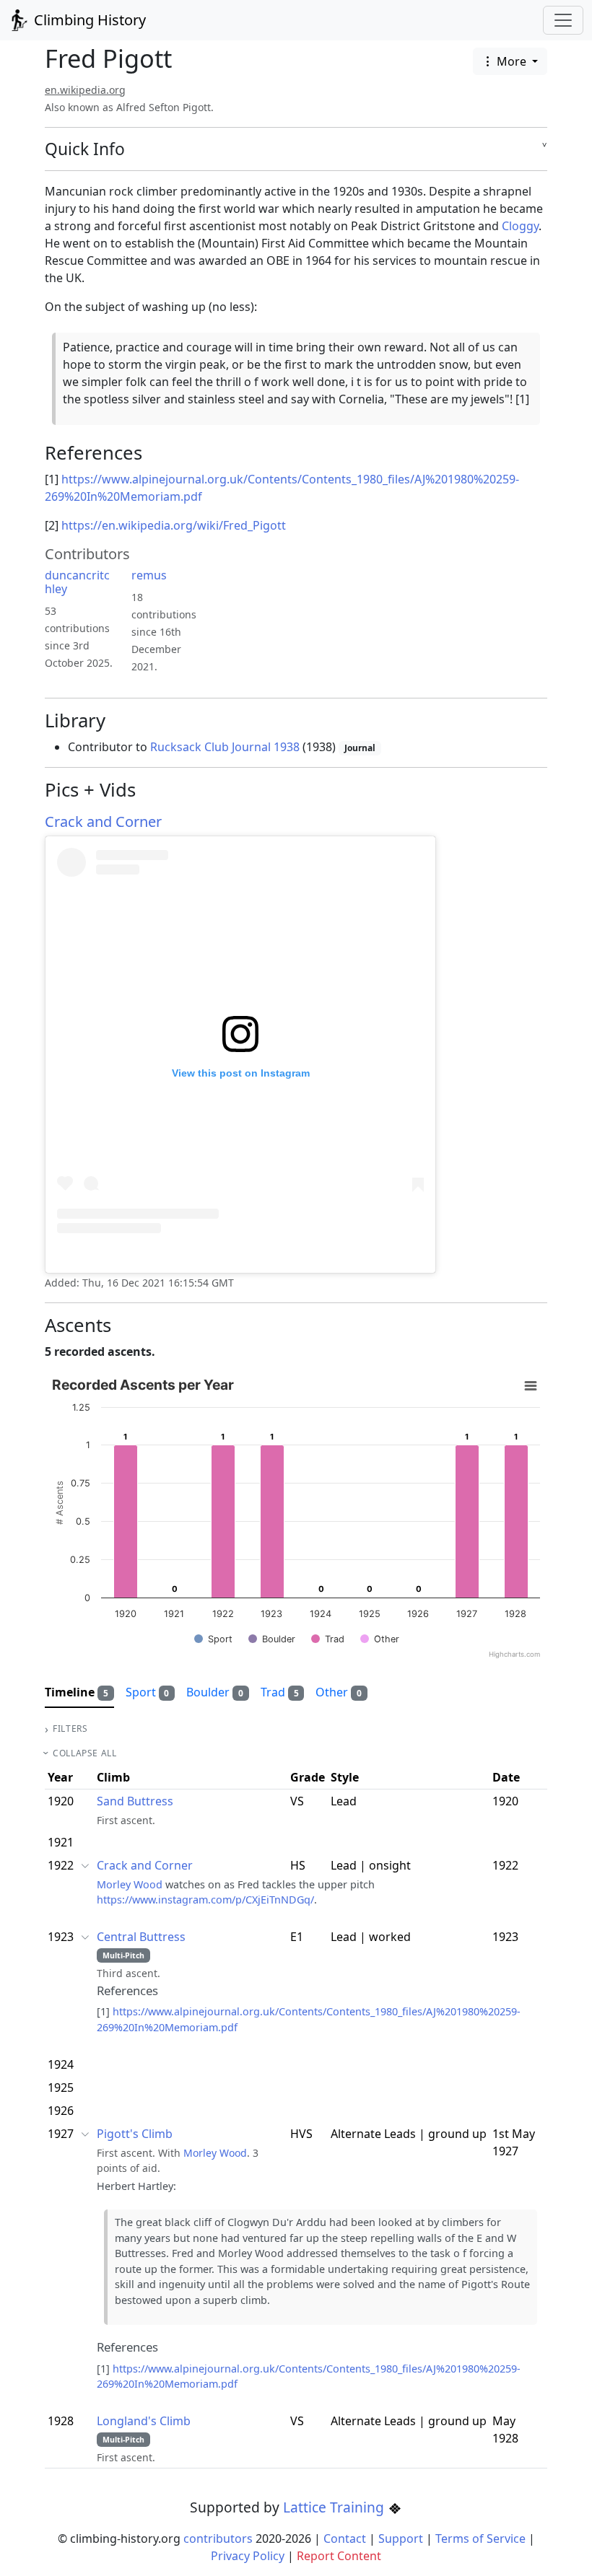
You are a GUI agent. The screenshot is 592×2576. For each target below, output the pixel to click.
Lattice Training (335, 2507)
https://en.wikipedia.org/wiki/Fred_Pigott (174, 525)
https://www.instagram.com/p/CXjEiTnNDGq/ (205, 1900)
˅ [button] (545, 149)
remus (149, 575)
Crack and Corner (103, 822)
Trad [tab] (280, 1692)
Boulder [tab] (215, 1692)
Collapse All (84, 1753)
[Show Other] (380, 1639)
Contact (345, 2538)
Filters (70, 1729)
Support (401, 2538)
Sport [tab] (148, 1692)
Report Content (339, 2556)
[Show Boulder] (272, 1639)
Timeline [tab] (77, 1692)
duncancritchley (77, 582)
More (512, 61)
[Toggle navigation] (563, 20)
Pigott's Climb (135, 2134)
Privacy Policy (248, 2556)
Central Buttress (141, 1937)
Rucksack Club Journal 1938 (225, 747)
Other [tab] (339, 1692)
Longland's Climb (144, 2421)
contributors (218, 2538)
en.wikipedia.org (85, 90)
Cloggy (520, 226)
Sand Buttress (135, 1801)
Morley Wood (130, 1884)
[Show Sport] (213, 1639)
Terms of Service (480, 2538)
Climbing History (88, 20)
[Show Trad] (328, 1639)
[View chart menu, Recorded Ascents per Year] (531, 1386)
